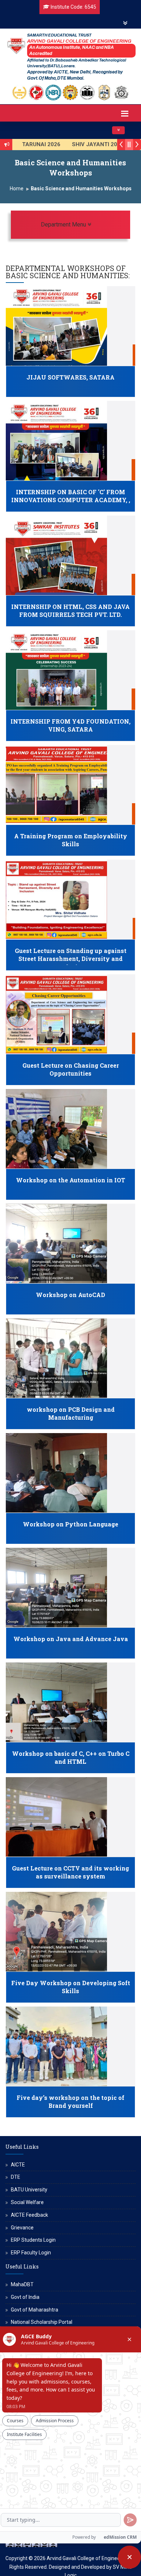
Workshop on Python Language (70, 1524)
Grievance (22, 2228)
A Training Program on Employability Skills (71, 840)
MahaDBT (22, 2284)
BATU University (29, 2190)
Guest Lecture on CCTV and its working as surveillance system (70, 1872)
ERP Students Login (33, 2240)
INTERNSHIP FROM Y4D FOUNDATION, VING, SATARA (70, 725)
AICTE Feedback (29, 2215)
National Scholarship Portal (42, 2322)
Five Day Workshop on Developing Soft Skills (71, 1987)
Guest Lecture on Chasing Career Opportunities (71, 1069)
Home (17, 188)
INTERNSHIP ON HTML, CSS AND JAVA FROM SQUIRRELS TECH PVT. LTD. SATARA (70, 615)
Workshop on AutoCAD (70, 1295)
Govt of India (25, 2297)
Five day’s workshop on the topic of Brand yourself (70, 2102)
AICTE (18, 2165)
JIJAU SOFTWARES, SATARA (70, 377)
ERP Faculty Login (31, 2253)
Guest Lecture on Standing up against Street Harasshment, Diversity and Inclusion (71, 959)
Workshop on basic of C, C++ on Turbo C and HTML (71, 1758)
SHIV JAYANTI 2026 (70, 144)
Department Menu (81, 224)
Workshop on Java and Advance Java (71, 1639)
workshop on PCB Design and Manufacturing (71, 1414)
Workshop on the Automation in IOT (70, 1180)
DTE (16, 2177)
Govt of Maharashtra (35, 2310)
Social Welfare (27, 2202)
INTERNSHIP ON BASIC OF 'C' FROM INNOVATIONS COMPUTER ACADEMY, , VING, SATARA (71, 500)
